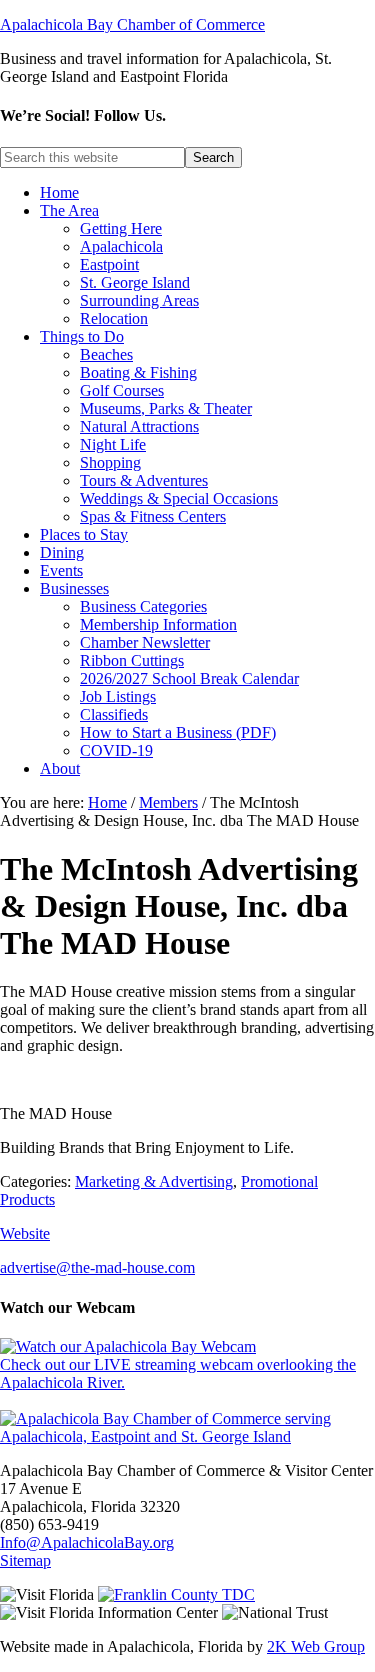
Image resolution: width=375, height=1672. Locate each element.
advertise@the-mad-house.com (97, 1267)
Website (25, 1233)
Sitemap (25, 1560)
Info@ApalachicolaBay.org (87, 1542)
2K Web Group (316, 1646)
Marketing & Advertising (154, 1181)
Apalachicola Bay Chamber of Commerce (132, 24)
